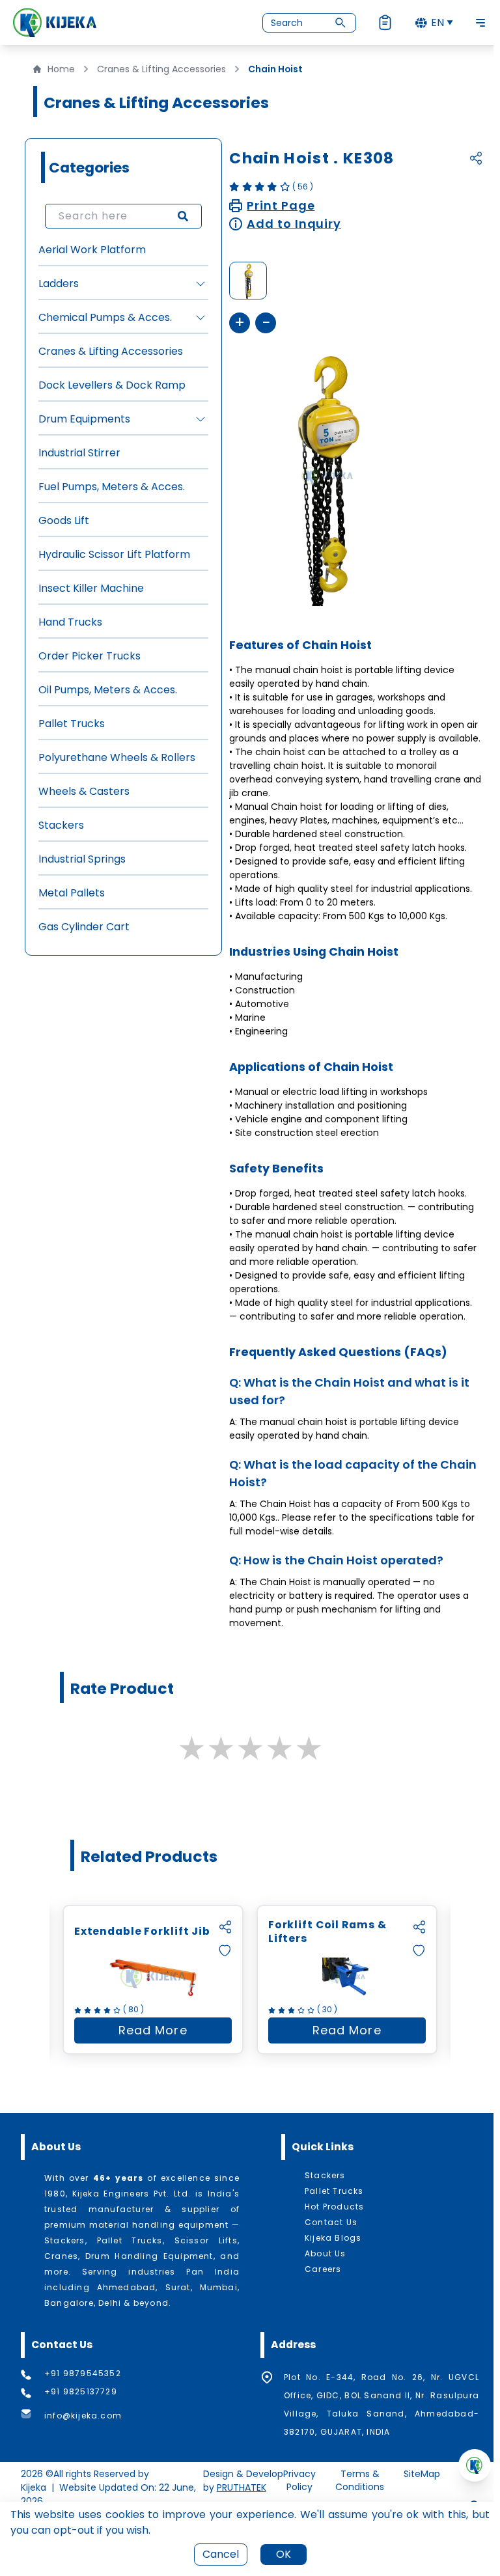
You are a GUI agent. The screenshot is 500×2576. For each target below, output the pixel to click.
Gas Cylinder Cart (84, 927)
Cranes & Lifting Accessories (161, 69)
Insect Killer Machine (91, 588)
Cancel (221, 2554)
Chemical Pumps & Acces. (105, 317)
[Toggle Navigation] (480, 23)
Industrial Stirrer (79, 453)
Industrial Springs (82, 859)
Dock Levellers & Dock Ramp (112, 385)
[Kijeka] (55, 22)
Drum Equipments (84, 419)
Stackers (61, 825)
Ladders (59, 284)
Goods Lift (64, 520)
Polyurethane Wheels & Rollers (117, 757)
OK (284, 2554)
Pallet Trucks (72, 724)
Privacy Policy (299, 2480)
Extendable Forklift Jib (142, 1932)
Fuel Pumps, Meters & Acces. (112, 487)
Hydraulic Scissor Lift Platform (114, 554)
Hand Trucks (70, 622)
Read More (175, 2033)
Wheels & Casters (84, 791)
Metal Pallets (72, 893)
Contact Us (331, 2223)
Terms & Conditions (360, 2480)
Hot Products (334, 2207)
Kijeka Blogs (333, 2238)
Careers (323, 2269)
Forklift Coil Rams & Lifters (327, 1932)
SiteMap (422, 2474)
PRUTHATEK (242, 2487)
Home (61, 69)
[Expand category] (201, 284)
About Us (326, 2254)
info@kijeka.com (83, 2416)
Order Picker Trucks (90, 656)
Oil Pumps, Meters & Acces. (108, 690)
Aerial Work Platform (92, 250)
